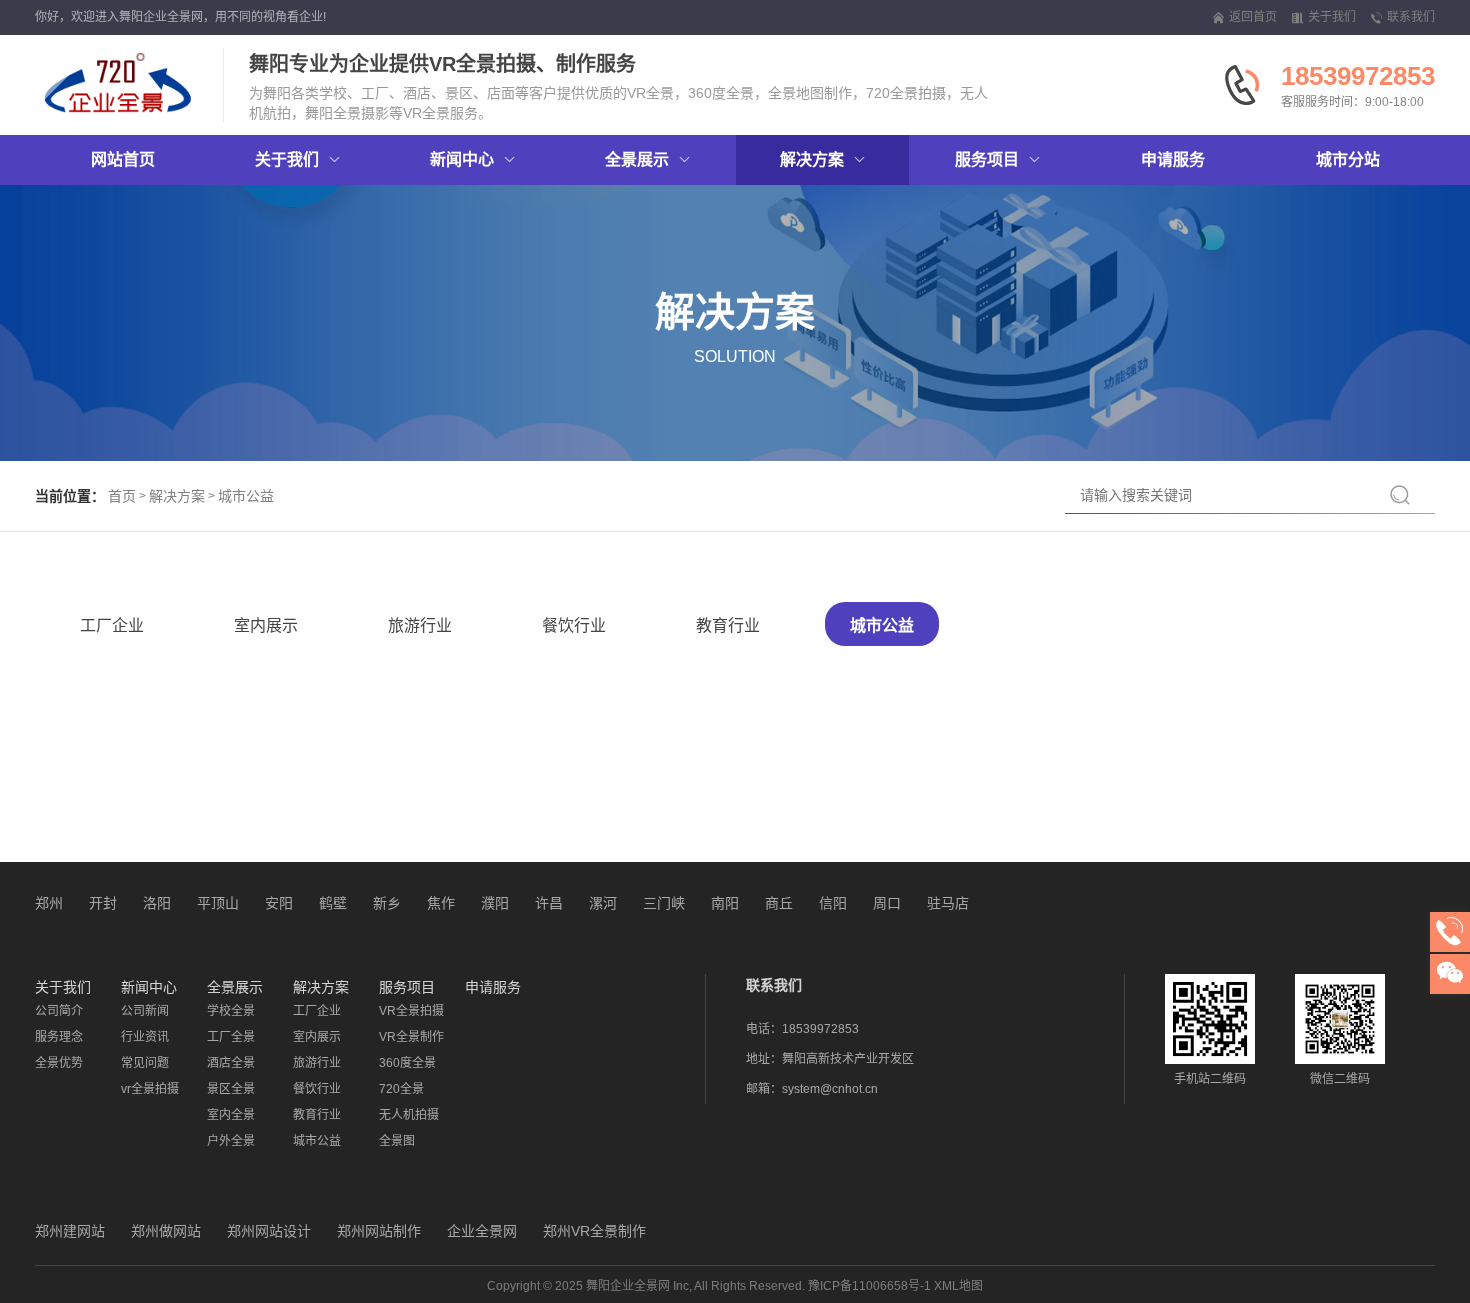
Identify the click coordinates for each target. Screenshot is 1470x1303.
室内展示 (266, 625)
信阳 (833, 903)
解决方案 (177, 496)
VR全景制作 (411, 1037)
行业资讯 (145, 1037)
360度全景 (407, 1063)
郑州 (49, 903)
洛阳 (157, 903)
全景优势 (59, 1063)
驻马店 (948, 903)
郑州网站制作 (379, 1231)
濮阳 (495, 903)
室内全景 (231, 1115)
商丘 (779, 903)
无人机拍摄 (409, 1115)
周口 (887, 903)
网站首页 (123, 159)
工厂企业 (112, 625)
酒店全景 (231, 1063)
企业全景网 (482, 1231)
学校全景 (231, 1011)
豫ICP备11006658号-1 (869, 1286)
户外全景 (231, 1141)
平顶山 (218, 903)
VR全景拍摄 (411, 1011)
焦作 (441, 903)
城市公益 (246, 496)
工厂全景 (231, 1037)
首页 (122, 496)
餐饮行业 (574, 625)
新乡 (387, 903)
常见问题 (145, 1063)
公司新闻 (145, 1011)
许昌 (549, 903)
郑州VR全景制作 (594, 1231)
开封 (103, 903)
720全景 (401, 1089)
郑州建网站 (70, 1231)
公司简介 (59, 1011)
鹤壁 (333, 903)
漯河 (603, 903)
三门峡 (664, 903)
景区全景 (231, 1089)
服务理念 (59, 1037)
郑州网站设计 (269, 1231)
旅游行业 (420, 625)
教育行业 (728, 625)
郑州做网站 (166, 1231)
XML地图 (958, 1286)
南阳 (725, 903)
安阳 (279, 903)
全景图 (397, 1141)
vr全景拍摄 (150, 1089)
